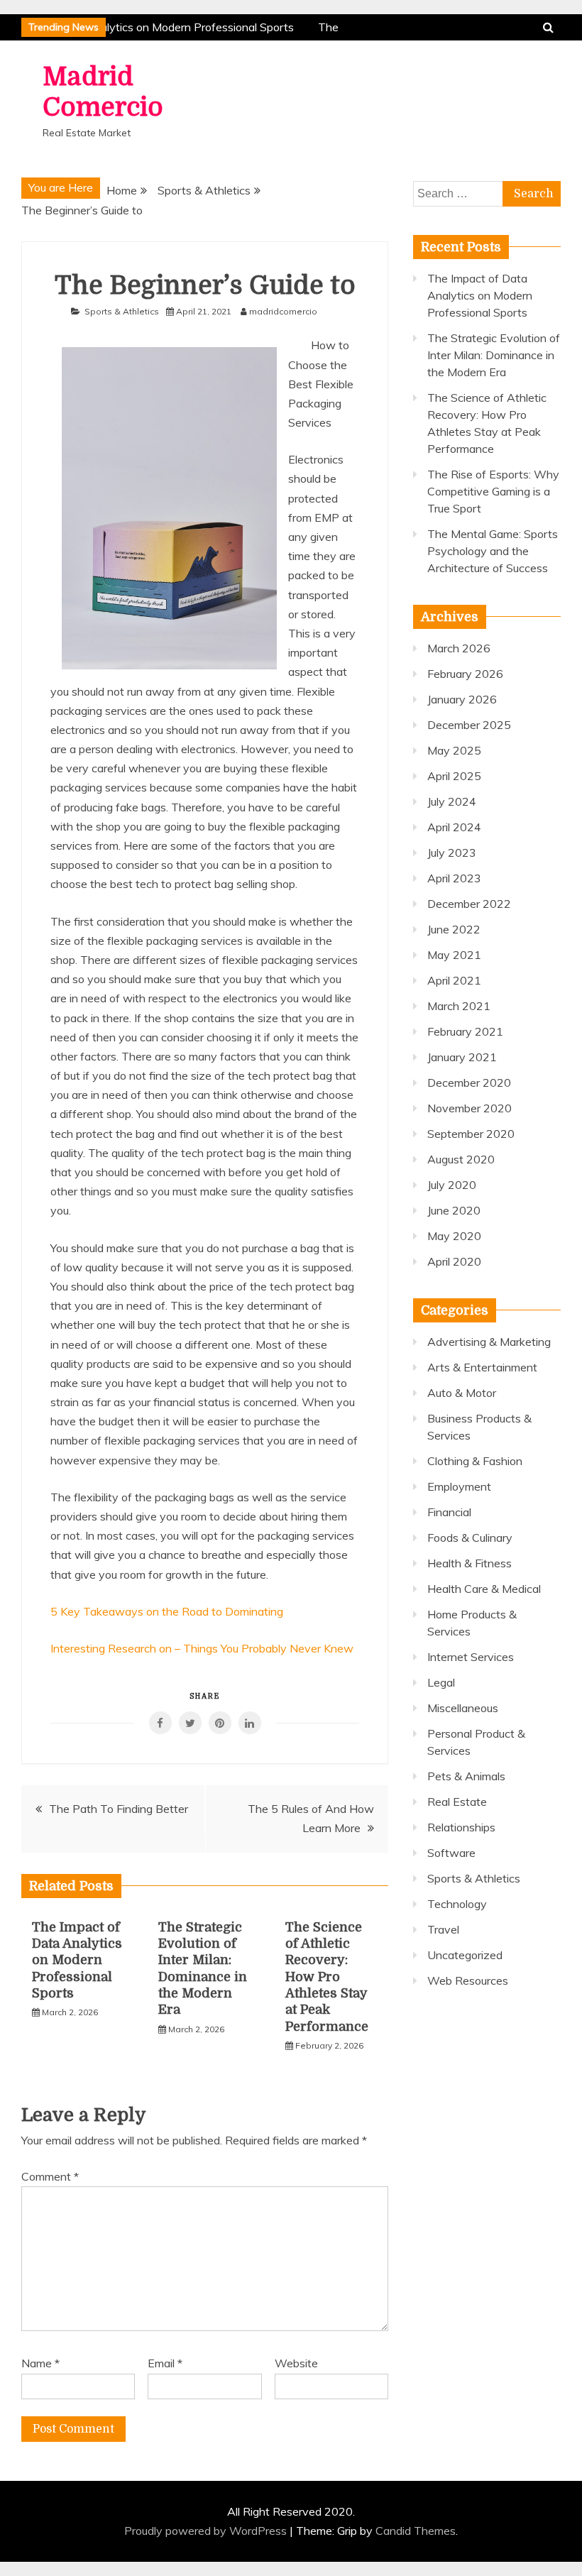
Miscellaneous (463, 1708)
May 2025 (454, 750)
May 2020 (454, 1236)
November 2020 (470, 1108)
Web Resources (468, 1980)
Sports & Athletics (122, 311)
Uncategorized (465, 1955)
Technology (457, 1904)
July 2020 (452, 1185)
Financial (449, 1512)
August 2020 (461, 1159)
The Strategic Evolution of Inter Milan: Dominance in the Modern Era (494, 355)
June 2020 (454, 1210)
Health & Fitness (470, 1563)
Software (451, 1853)
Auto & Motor (462, 1393)
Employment (459, 1486)
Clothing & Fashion (475, 1461)
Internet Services (471, 1657)
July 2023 (452, 853)
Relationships (461, 1827)
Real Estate (457, 1802)
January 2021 (462, 1057)
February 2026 (465, 674)
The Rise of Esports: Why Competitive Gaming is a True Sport (493, 491)
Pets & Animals (466, 1776)
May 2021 (454, 955)
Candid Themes (416, 2531)
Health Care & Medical (484, 1589)
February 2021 (465, 1031)
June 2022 (454, 929)
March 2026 (459, 648)
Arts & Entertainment (482, 1367)
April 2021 (454, 980)
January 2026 (462, 699)
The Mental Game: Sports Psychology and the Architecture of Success (493, 551)
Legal (441, 1682)
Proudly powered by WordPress (207, 2531)
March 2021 (459, 1006)
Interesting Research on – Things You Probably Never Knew (202, 1648)
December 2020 (469, 1083)
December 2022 (469, 904)
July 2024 (452, 801)
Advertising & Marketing (489, 1342)
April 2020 (454, 1261)
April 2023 (454, 878)
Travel (443, 1929)
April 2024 (454, 827)
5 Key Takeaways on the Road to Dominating (167, 1611)
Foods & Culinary (470, 1538)
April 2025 (454, 776)
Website (296, 2363)
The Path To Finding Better (119, 1809)
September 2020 (471, 1134)
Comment (50, 2176)
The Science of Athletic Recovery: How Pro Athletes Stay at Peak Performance (327, 1977)
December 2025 (469, 725)
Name (40, 2363)
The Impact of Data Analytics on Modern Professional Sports (77, 1961)
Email (165, 2363)
